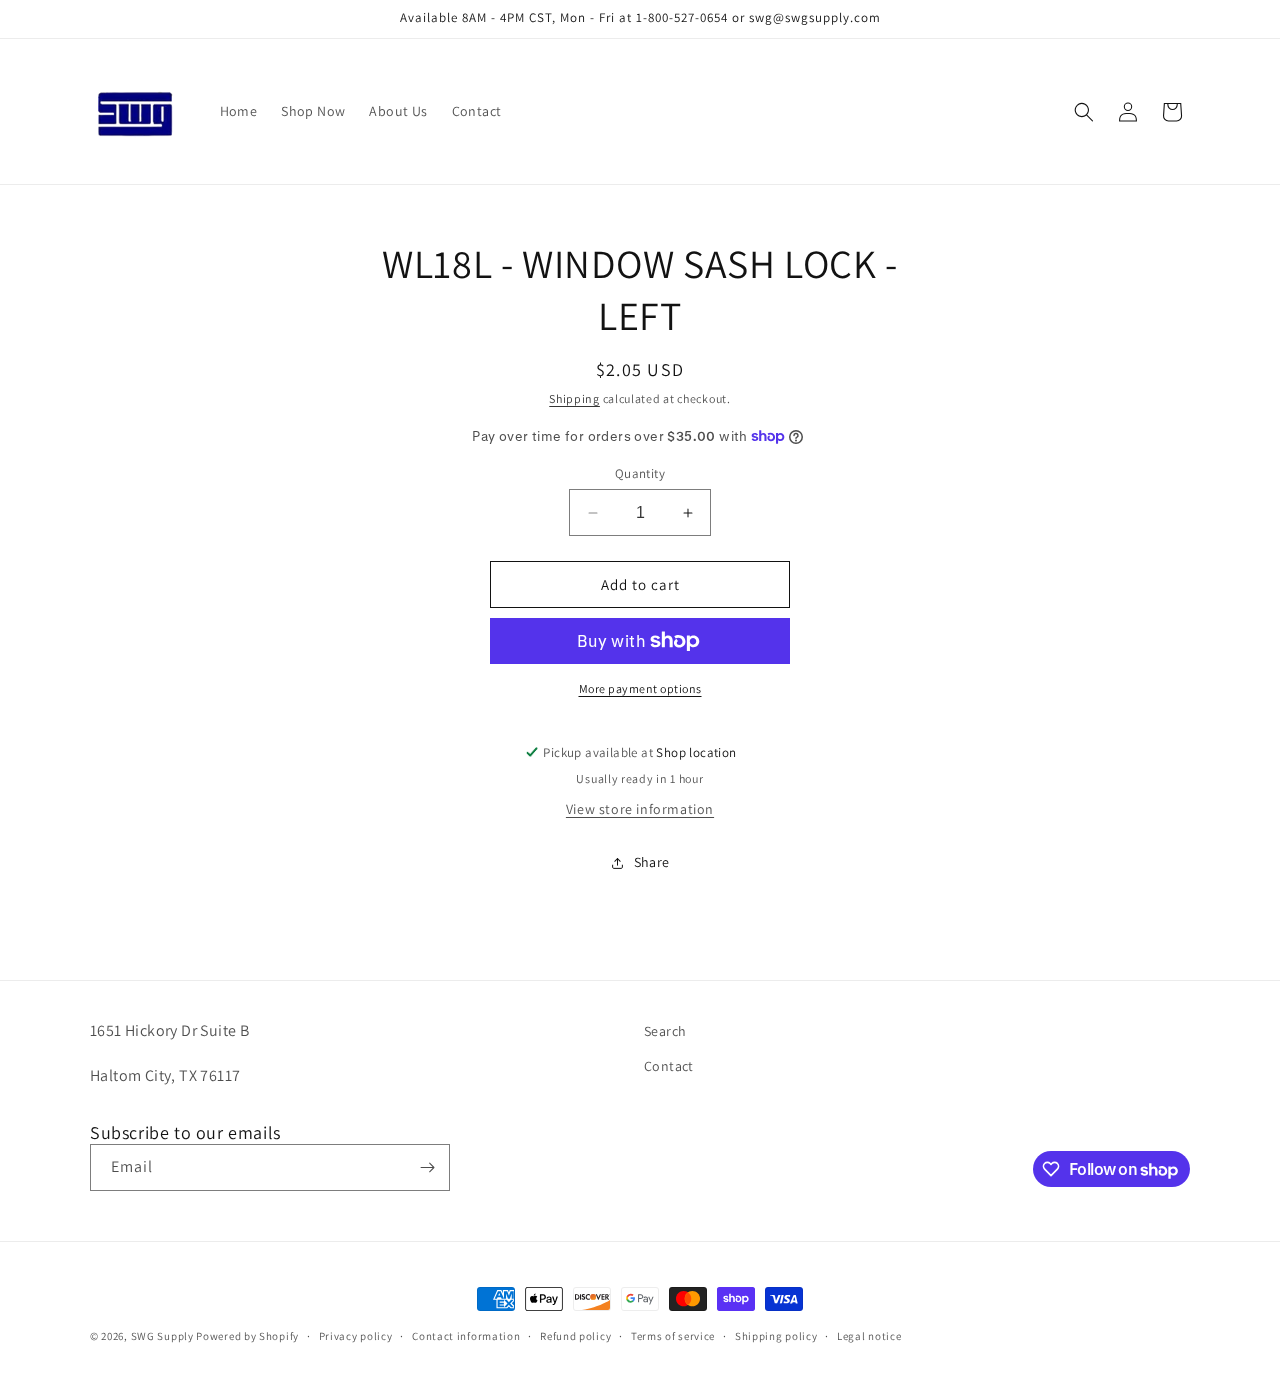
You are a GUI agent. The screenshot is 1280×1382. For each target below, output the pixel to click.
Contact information (466, 1336)
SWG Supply (162, 1336)
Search (665, 1031)
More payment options (640, 688)
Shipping (574, 398)
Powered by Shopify (247, 1336)
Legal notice (869, 1336)
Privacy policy (356, 1336)
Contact (669, 1066)
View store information (640, 809)
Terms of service (673, 1336)
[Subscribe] (427, 1167)
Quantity (640, 473)
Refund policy (575, 1336)
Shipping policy (776, 1336)
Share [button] (652, 862)
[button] (1084, 112)
